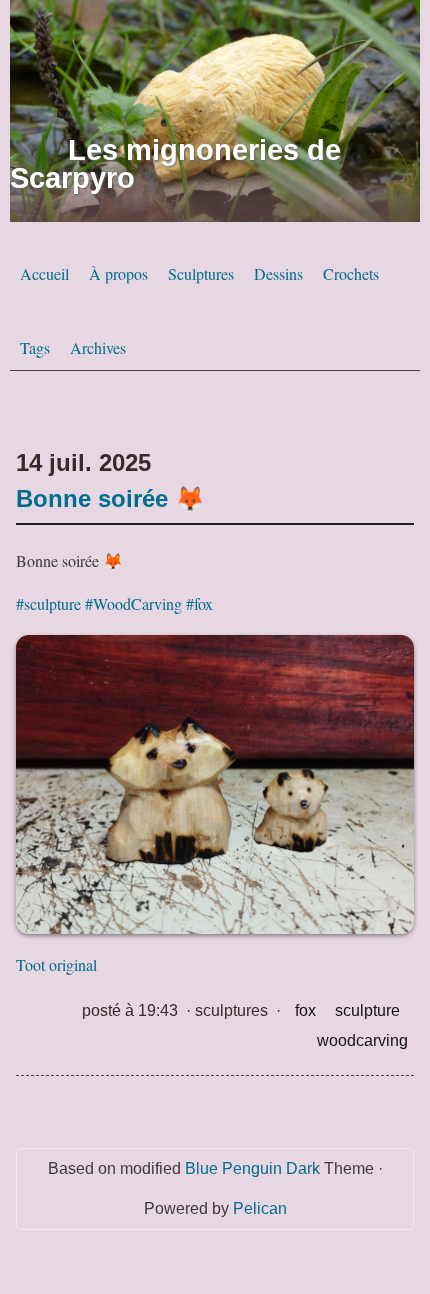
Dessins (278, 273)
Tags (35, 347)
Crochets (351, 273)
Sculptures (201, 273)
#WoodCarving (133, 603)
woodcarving (362, 1040)
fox (305, 1010)
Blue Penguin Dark (252, 1168)
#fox (199, 603)
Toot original (56, 964)
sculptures (231, 1010)
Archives (98, 347)
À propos (118, 273)
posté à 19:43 (130, 1010)
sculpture (367, 1010)
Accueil (44, 273)
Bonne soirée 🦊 (110, 498)
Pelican (260, 1208)
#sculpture (48, 603)
